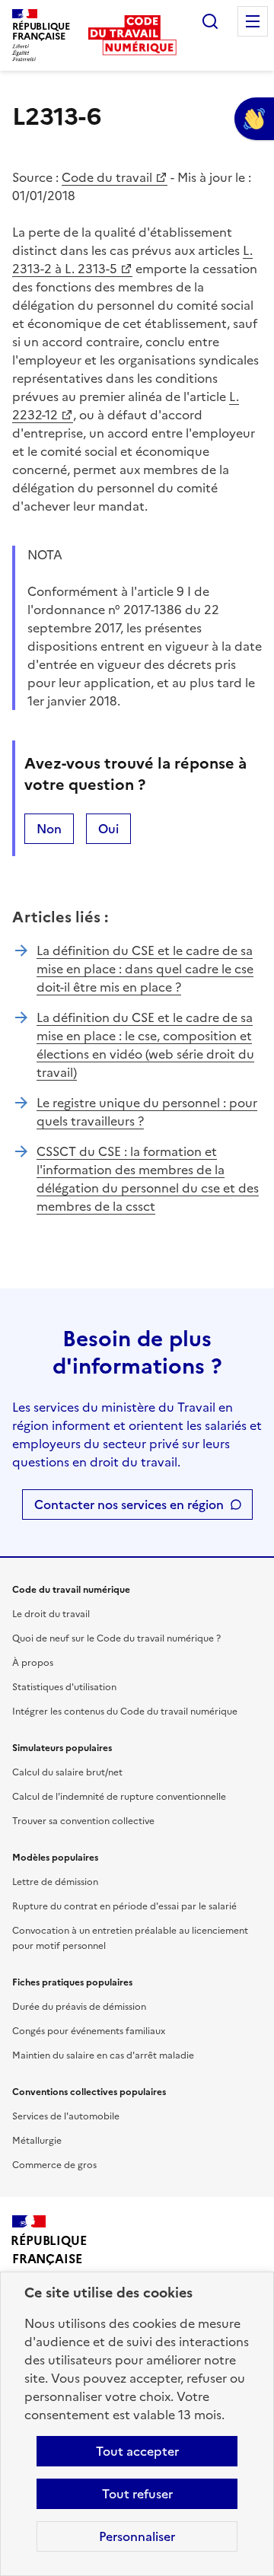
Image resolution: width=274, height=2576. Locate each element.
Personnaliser (137, 2536)
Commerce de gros (54, 2165)
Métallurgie (37, 2141)
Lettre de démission (55, 1882)
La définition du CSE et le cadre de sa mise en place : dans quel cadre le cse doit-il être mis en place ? (145, 969)
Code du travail (107, 177)
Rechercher (210, 21)
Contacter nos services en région (129, 1505)
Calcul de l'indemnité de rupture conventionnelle (119, 1797)
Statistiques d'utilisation (64, 1687)
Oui (108, 829)
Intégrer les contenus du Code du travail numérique (125, 1711)
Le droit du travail (51, 1614)
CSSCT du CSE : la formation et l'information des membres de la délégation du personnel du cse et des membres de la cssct (148, 1179)
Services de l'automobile (66, 2116)
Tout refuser (137, 2494)
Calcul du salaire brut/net (67, 1772)
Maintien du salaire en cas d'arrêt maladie (103, 2055)
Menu (253, 21)
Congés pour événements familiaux (89, 2031)
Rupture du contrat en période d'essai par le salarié (124, 1906)
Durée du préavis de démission (79, 2007)
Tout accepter (137, 2451)
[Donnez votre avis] (254, 119)
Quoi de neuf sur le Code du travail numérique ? (116, 1638)
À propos (33, 1663)
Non (49, 829)
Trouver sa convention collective (83, 1821)
